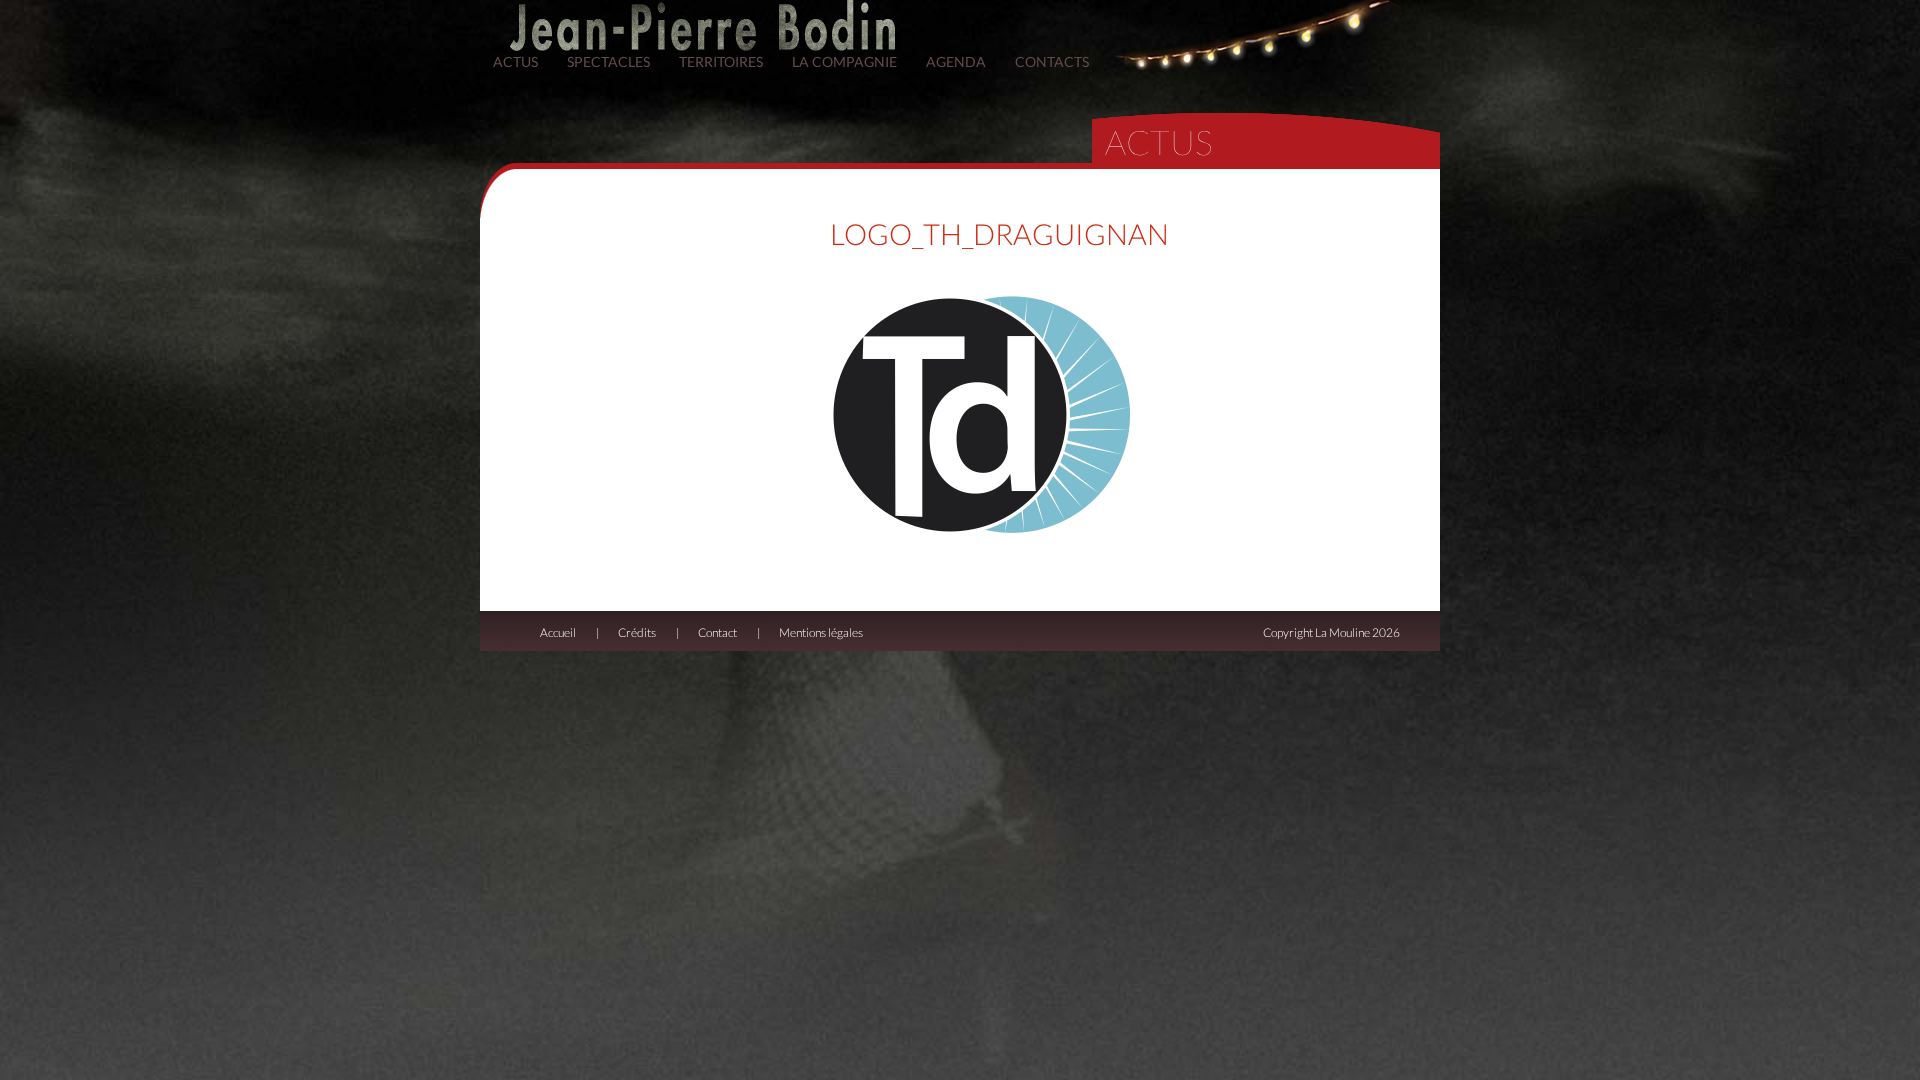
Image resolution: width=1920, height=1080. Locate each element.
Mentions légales (821, 632)
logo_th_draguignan (999, 234)
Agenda (956, 61)
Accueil (558, 632)
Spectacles (608, 61)
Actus (515, 61)
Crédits (637, 632)
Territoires (721, 61)
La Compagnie (844, 61)
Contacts (1052, 61)
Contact (717, 632)
